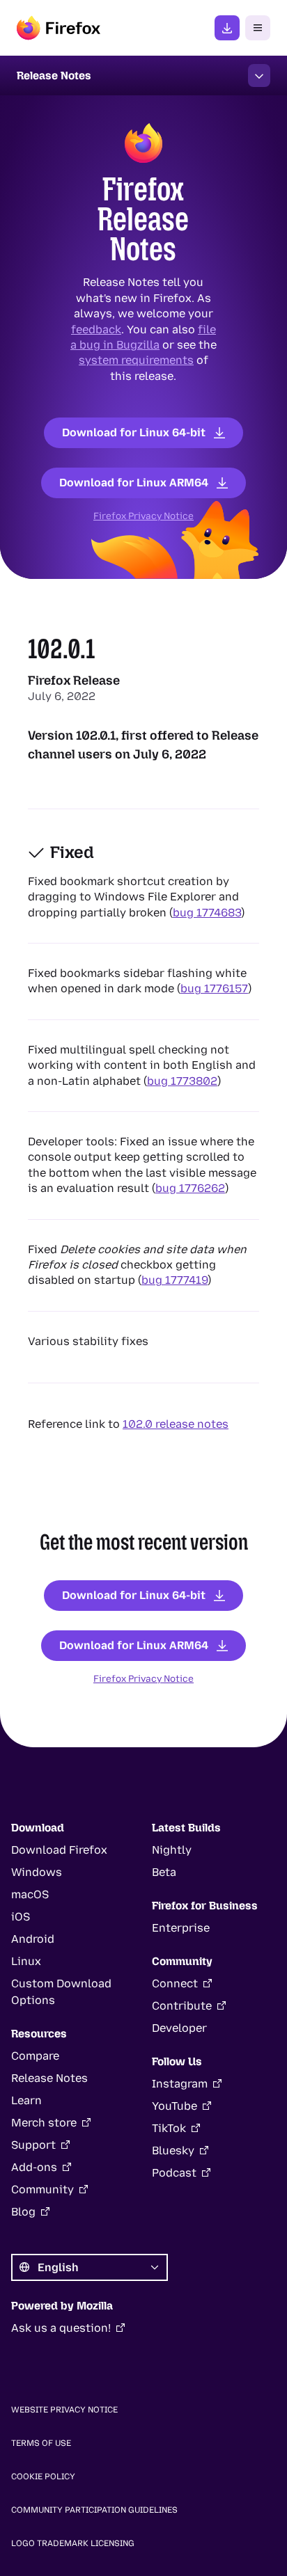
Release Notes (49, 2078)
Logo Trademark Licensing (73, 2543)
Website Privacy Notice (64, 2410)
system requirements (136, 360)
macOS (30, 1894)
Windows (37, 1872)
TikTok (169, 2128)
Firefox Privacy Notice (143, 516)
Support (33, 2145)
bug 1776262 (190, 1188)
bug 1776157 (214, 988)
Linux (26, 1961)
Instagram (180, 2084)
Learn (26, 2100)
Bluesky (173, 2150)
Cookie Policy (43, 2476)
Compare (35, 2056)
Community (42, 2189)
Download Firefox (59, 1850)
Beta (164, 1872)
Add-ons (34, 2167)
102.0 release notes (176, 1424)
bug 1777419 (174, 1280)
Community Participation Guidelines (94, 2510)
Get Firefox (227, 28)
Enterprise (181, 1928)
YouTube (174, 2106)
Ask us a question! (61, 2328)
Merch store (44, 2123)
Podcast (174, 2173)
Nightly (172, 1850)
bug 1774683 (207, 912)
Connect (175, 1983)
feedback (96, 329)
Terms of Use (41, 2443)
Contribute (182, 2006)
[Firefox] (59, 28)
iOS (21, 1917)
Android (33, 1939)
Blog (23, 2212)
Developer (179, 2028)
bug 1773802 (182, 1080)
